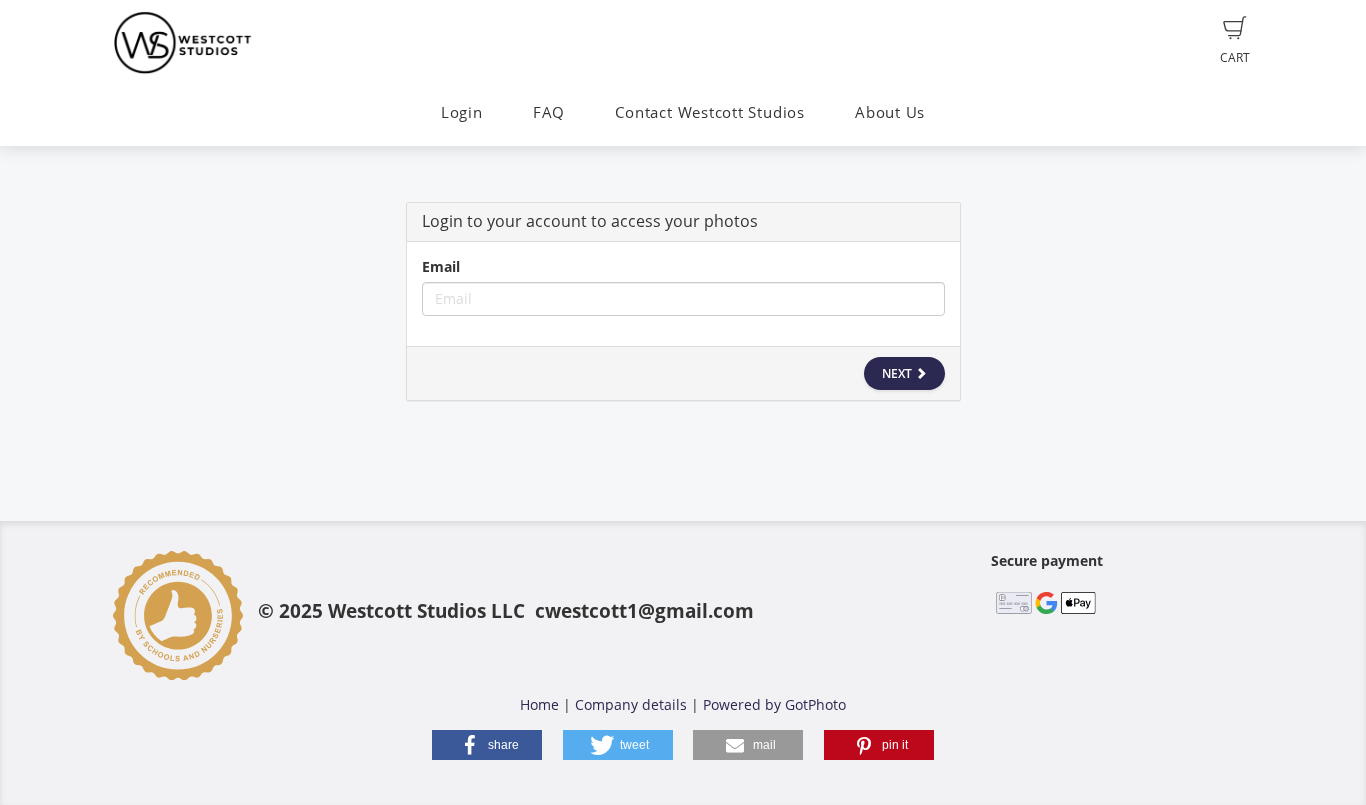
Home (539, 704)
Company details (631, 704)
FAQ (549, 112)
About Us (890, 112)
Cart (1235, 57)
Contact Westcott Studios (709, 112)
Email (441, 266)
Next (898, 373)
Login (462, 112)
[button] (487, 745)
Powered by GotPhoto (774, 704)
